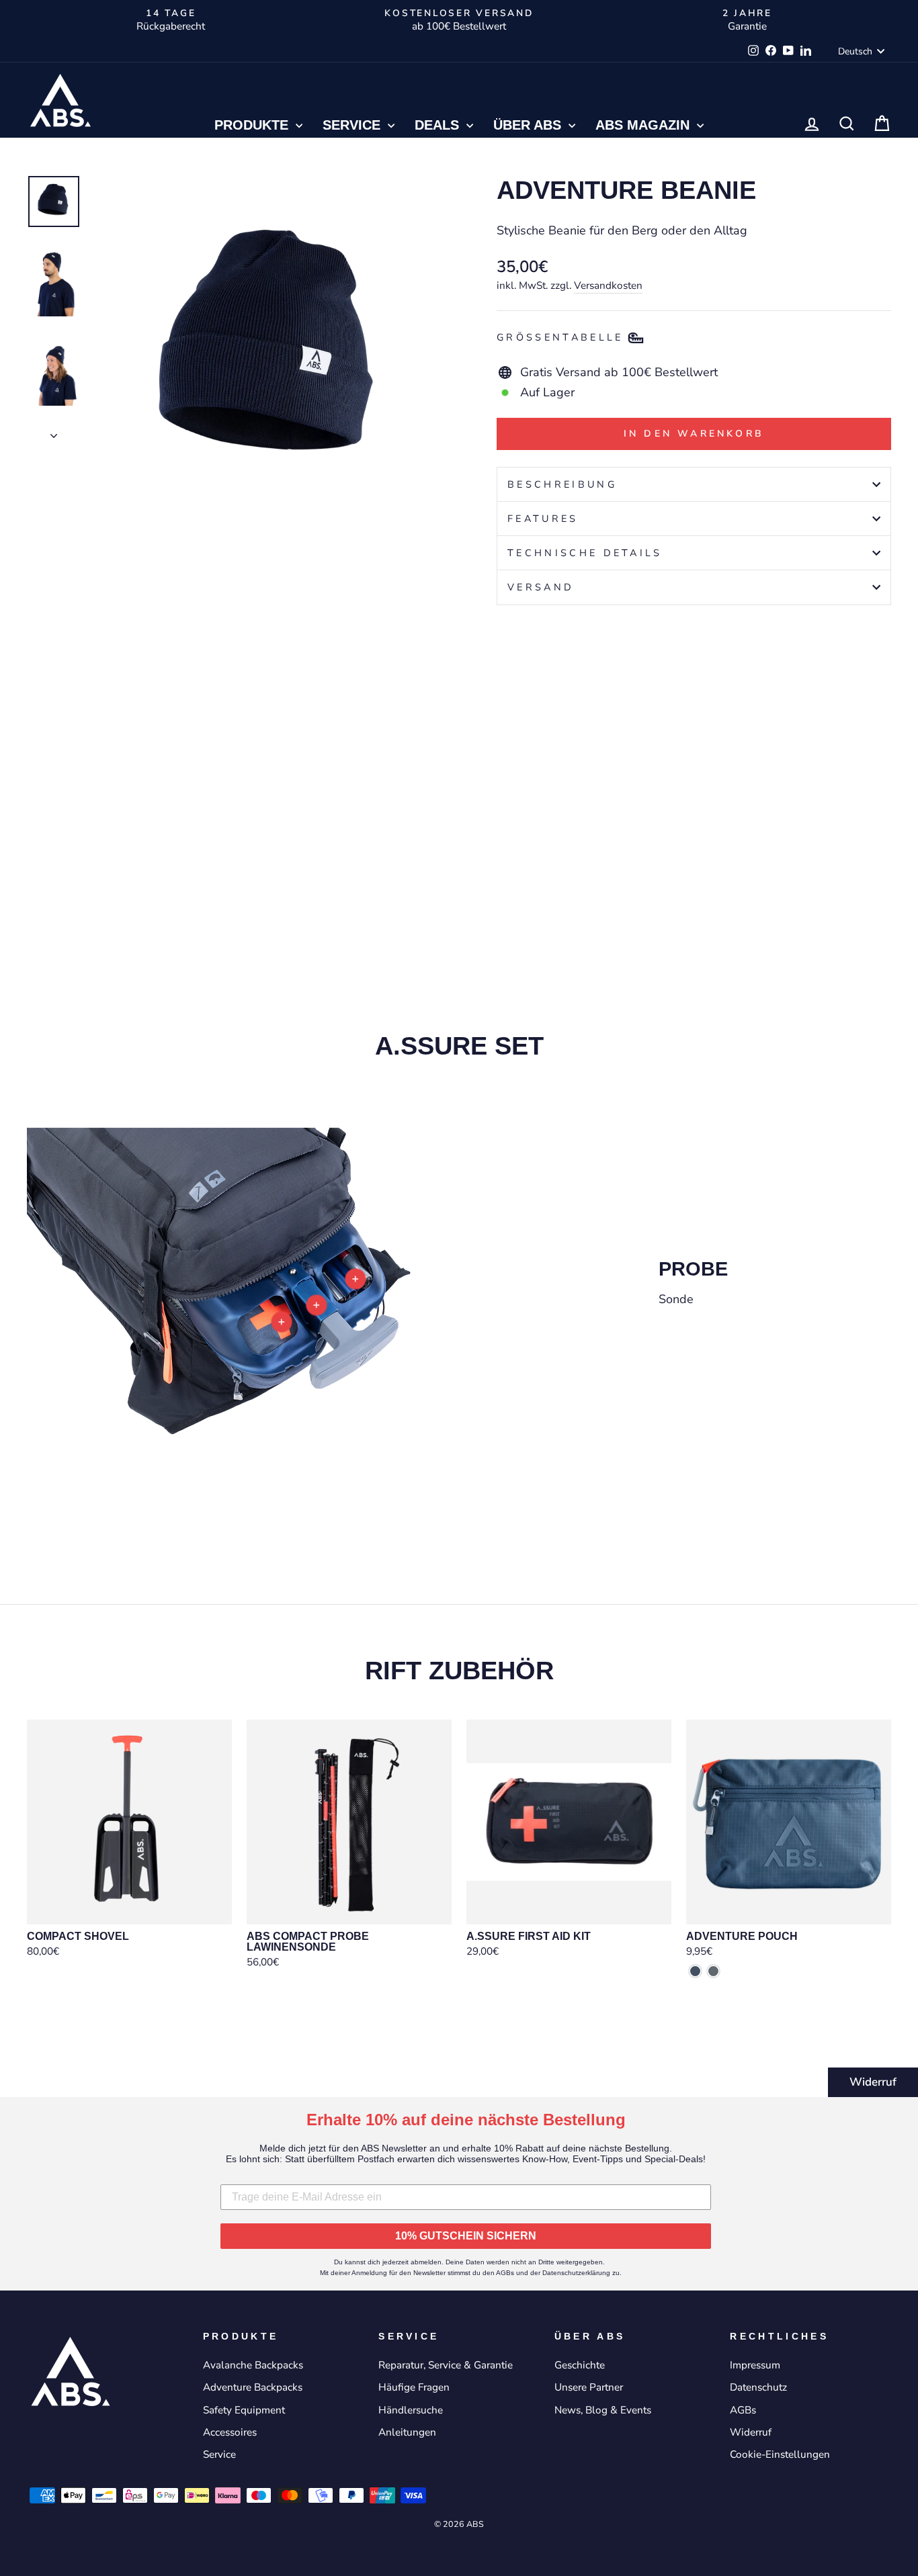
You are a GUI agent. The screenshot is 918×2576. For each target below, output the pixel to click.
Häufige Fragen (414, 2387)
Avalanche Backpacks (253, 2365)
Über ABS (529, 125)
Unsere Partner (589, 2387)
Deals (439, 125)
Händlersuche (411, 2410)
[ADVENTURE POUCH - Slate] (713, 1971)
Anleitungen (407, 2432)
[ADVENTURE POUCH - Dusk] (695, 1971)
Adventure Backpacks (253, 2387)
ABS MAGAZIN (644, 125)
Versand (541, 587)
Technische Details (585, 553)
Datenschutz (758, 2387)
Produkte (253, 125)
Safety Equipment (244, 2410)
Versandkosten (608, 285)
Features (543, 519)
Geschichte (580, 2365)
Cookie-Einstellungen (780, 2454)
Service (353, 125)
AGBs (743, 2410)
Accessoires (230, 2432)
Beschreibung (562, 484)
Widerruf (873, 2082)
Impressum (755, 2365)
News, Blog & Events (603, 2410)
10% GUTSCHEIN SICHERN (466, 2236)
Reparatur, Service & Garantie (446, 2365)
